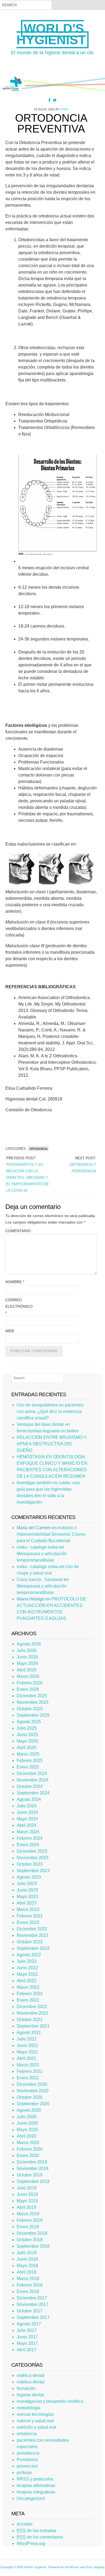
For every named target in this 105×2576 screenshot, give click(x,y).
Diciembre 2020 (32, 2084)
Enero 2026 (28, 1689)
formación (26, 2388)
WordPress (72, 2567)
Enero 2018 (28, 2292)
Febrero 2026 (30, 1683)
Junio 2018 (27, 2259)
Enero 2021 (28, 2078)
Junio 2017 (27, 2337)
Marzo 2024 (28, 1832)
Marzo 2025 (28, 1754)
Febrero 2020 (30, 2149)
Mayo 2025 (27, 1741)
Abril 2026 (27, 1670)
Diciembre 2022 (32, 1929)
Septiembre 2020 (33, 2104)
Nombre (15, 1282)
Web (10, 1331)
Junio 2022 (27, 1968)
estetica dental (31, 2382)
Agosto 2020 (29, 2110)
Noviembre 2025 (33, 1702)
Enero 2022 (28, 2000)
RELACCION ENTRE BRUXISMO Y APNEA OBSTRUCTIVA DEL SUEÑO (52, 1444)
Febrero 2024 (30, 1838)
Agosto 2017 (29, 2324)
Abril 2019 (27, 2207)
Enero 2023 (28, 1922)
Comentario (18, 1231)
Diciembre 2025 (32, 1696)
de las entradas (36, 2531)
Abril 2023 (27, 1903)
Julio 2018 (27, 2253)
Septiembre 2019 (33, 2181)
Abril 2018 (27, 2272)
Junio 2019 (27, 2194)
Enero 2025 (28, 1767)
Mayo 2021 (27, 2052)
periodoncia (28, 2453)
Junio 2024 (27, 1812)
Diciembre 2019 (32, 2162)
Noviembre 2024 (33, 1780)
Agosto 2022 (29, 1955)
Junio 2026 (27, 1657)
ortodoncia (38, 1149)
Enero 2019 (28, 2227)
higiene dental (30, 2395)
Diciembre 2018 (32, 2233)
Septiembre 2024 (33, 1793)
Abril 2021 (27, 2058)
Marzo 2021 (28, 2065)
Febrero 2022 (30, 1994)
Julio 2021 (27, 2039)
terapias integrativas (36, 2492)
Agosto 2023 (29, 1877)
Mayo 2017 (27, 2343)
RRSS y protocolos (35, 2479)
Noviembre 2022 (33, 1935)
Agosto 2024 (29, 1799)
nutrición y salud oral (36, 2427)
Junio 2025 (27, 1735)
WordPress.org (31, 2543)
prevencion (27, 2466)
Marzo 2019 (28, 2214)
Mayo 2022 (27, 1974)
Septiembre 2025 (33, 1715)
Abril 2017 (27, 2350)
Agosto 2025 (29, 1722)
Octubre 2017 (30, 2311)
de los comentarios (40, 2537)
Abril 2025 (27, 1748)
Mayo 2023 (27, 1897)
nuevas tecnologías (35, 2414)
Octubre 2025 (30, 1709)
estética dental (31, 2375)
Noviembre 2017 (33, 2304)
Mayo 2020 (27, 2130)
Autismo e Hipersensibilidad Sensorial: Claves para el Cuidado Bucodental (51, 1534)
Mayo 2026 (27, 1663)
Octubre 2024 (30, 1786)
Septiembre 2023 (33, 1871)
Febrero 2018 (30, 2285)
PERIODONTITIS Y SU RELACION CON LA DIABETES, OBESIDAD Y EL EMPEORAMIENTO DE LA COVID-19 (28, 1178)
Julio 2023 (27, 1884)
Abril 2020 (27, 2136)
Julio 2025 (27, 1728)
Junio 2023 (27, 1890)
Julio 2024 (27, 1806)
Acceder (25, 2524)
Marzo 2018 (28, 2279)
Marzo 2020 (28, 2143)
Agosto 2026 (29, 1644)
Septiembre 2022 (33, 1948)
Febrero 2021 (30, 2071)
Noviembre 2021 (33, 2013)
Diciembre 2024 (32, 1773)
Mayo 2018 (27, 2266)
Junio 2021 (27, 2045)
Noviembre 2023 (33, 1858)
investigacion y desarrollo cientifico (50, 2401)
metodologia (29, 2408)
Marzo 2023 (28, 1909)
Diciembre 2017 (32, 2298)
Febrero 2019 (30, 2220)
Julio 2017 (27, 2330)
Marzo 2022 (28, 1987)
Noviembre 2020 (33, 2091)
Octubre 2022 (30, 1942)
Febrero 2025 (30, 1761)
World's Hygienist (51, 34)
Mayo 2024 (27, 1819)
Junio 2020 (27, 2123)
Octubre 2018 (30, 2240)
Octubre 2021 (30, 2020)
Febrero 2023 (30, 1916)
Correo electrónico (19, 1306)
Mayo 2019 (27, 2201)
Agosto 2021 (29, 2032)
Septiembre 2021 (33, 2026)
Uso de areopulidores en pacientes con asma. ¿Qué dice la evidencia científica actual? (50, 1411)
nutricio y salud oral (35, 2421)
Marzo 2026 (28, 1676)
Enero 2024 (28, 1845)
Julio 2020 (27, 2117)
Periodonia (27, 2460)
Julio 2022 (27, 1961)
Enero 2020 (28, 2156)
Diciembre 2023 (32, 1851)
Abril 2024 (27, 1825)
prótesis (24, 2473)
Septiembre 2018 (33, 2246)
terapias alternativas (36, 2485)
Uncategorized (31, 2498)
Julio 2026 (27, 1650)
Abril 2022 (27, 1981)
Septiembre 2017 (33, 2317)
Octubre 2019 (30, 2175)
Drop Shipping (95, 2567)
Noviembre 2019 (33, 2168)
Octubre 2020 (30, 2097)
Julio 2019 (27, 2188)
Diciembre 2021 (32, 2007)
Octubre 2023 (30, 1864)
